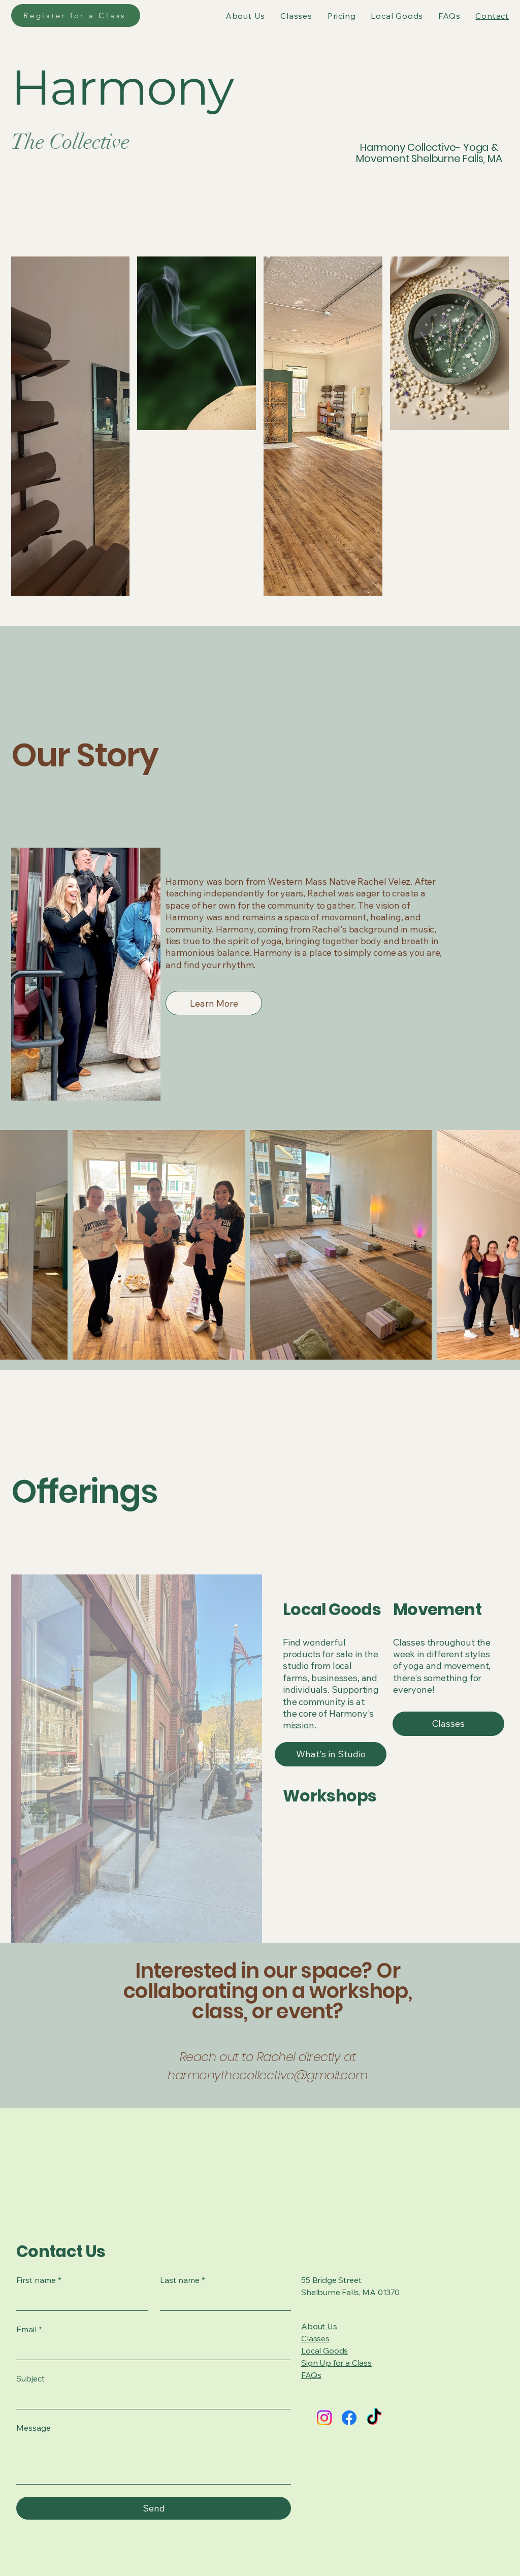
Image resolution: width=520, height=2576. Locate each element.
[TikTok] (374, 2418)
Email (29, 2329)
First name (39, 2280)
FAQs (311, 2375)
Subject (30, 2378)
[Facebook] (349, 2418)
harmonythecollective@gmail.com (268, 2075)
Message (34, 2428)
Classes (315, 2338)
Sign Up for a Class (336, 2363)
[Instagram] (324, 2418)
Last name (183, 2280)
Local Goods (324, 2350)
